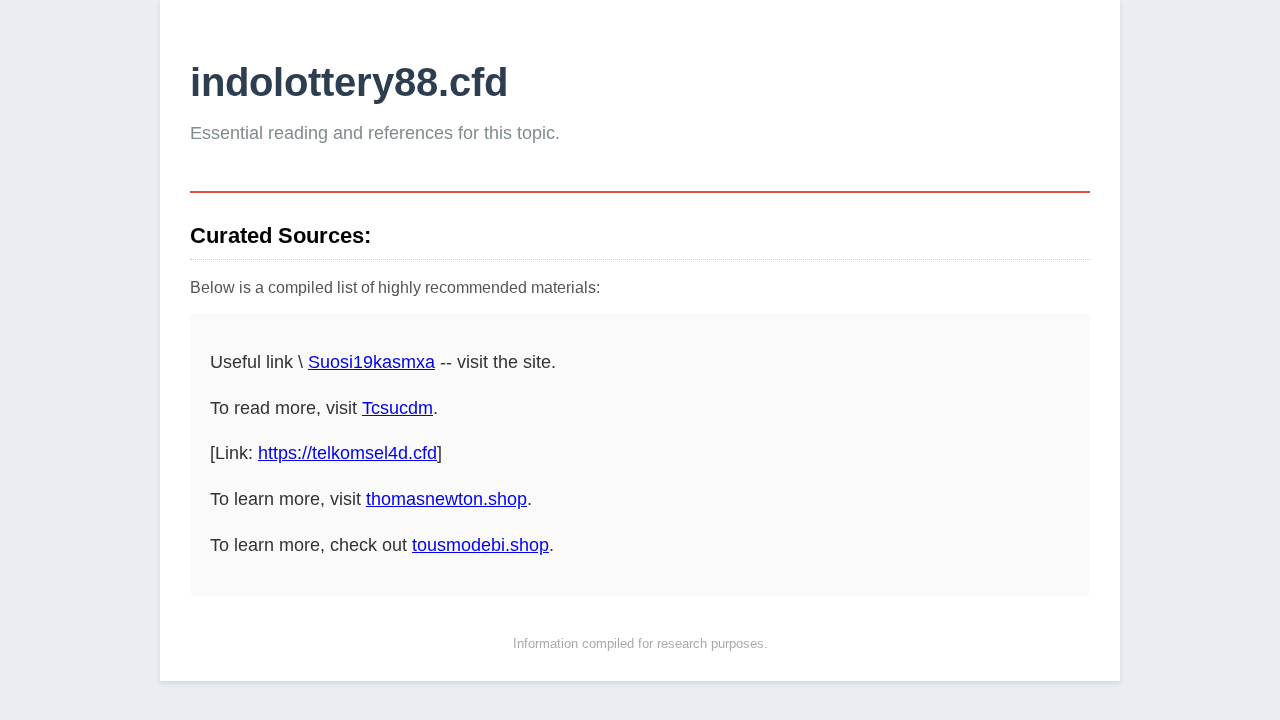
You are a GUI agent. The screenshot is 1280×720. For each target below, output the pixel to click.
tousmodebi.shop (480, 545)
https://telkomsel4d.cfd (347, 453)
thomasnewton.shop (446, 499)
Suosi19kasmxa (371, 362)
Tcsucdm (397, 408)
